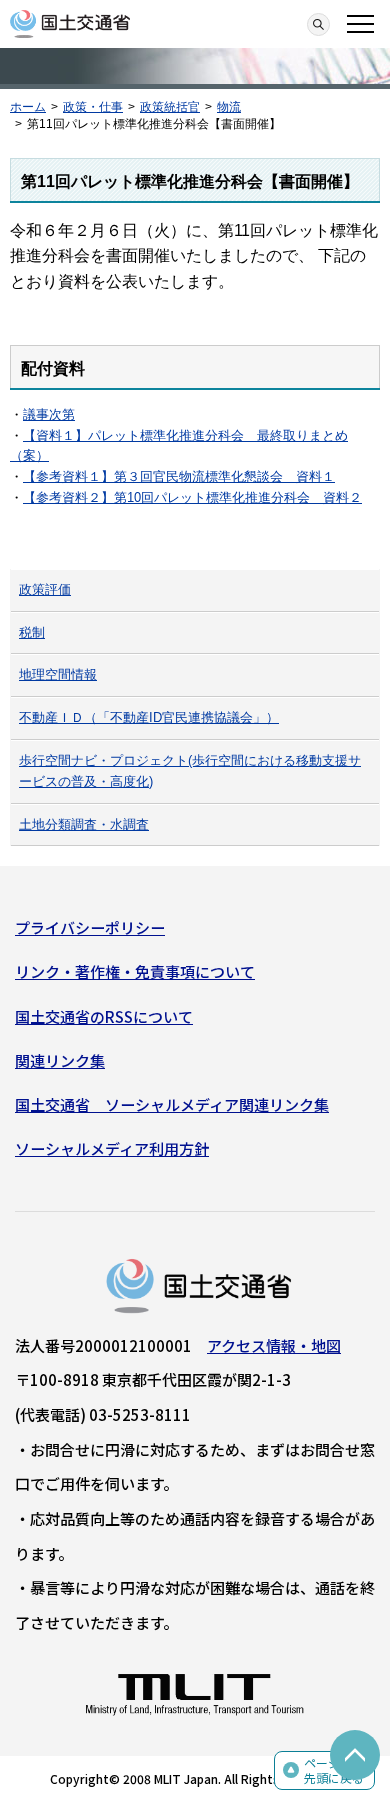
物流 (229, 107)
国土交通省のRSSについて (104, 1016)
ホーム (28, 107)
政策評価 (45, 589)
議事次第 (49, 414)
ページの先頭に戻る (334, 1770)
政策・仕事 (93, 107)
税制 (32, 632)
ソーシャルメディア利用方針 (112, 1148)
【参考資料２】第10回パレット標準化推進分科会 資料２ (192, 497)
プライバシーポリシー (90, 927)
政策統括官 (170, 107)
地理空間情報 (58, 674)
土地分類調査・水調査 (84, 824)
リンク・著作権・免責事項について (135, 971)
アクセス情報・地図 (274, 1345)
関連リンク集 (60, 1060)
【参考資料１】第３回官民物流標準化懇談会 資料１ (179, 476)
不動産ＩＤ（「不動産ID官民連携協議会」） (149, 717)
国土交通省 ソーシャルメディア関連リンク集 (172, 1104)
